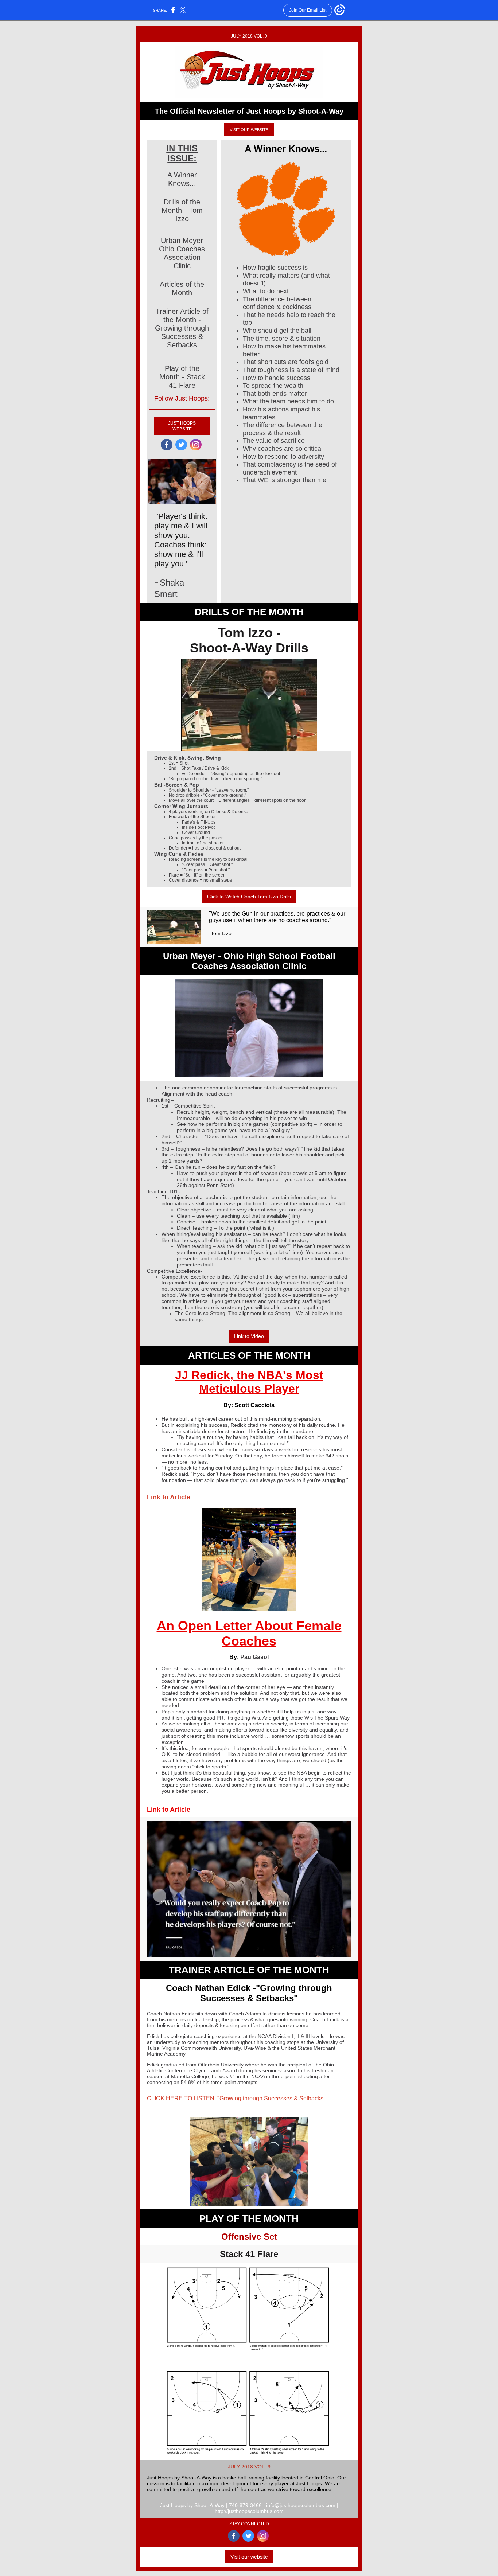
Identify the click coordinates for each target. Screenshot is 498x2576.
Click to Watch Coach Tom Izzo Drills (249, 897)
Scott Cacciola (254, 1405)
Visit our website (249, 2557)
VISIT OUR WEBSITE (249, 130)
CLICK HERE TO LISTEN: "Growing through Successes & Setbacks (235, 2098)
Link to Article (169, 1497)
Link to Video (249, 1336)
